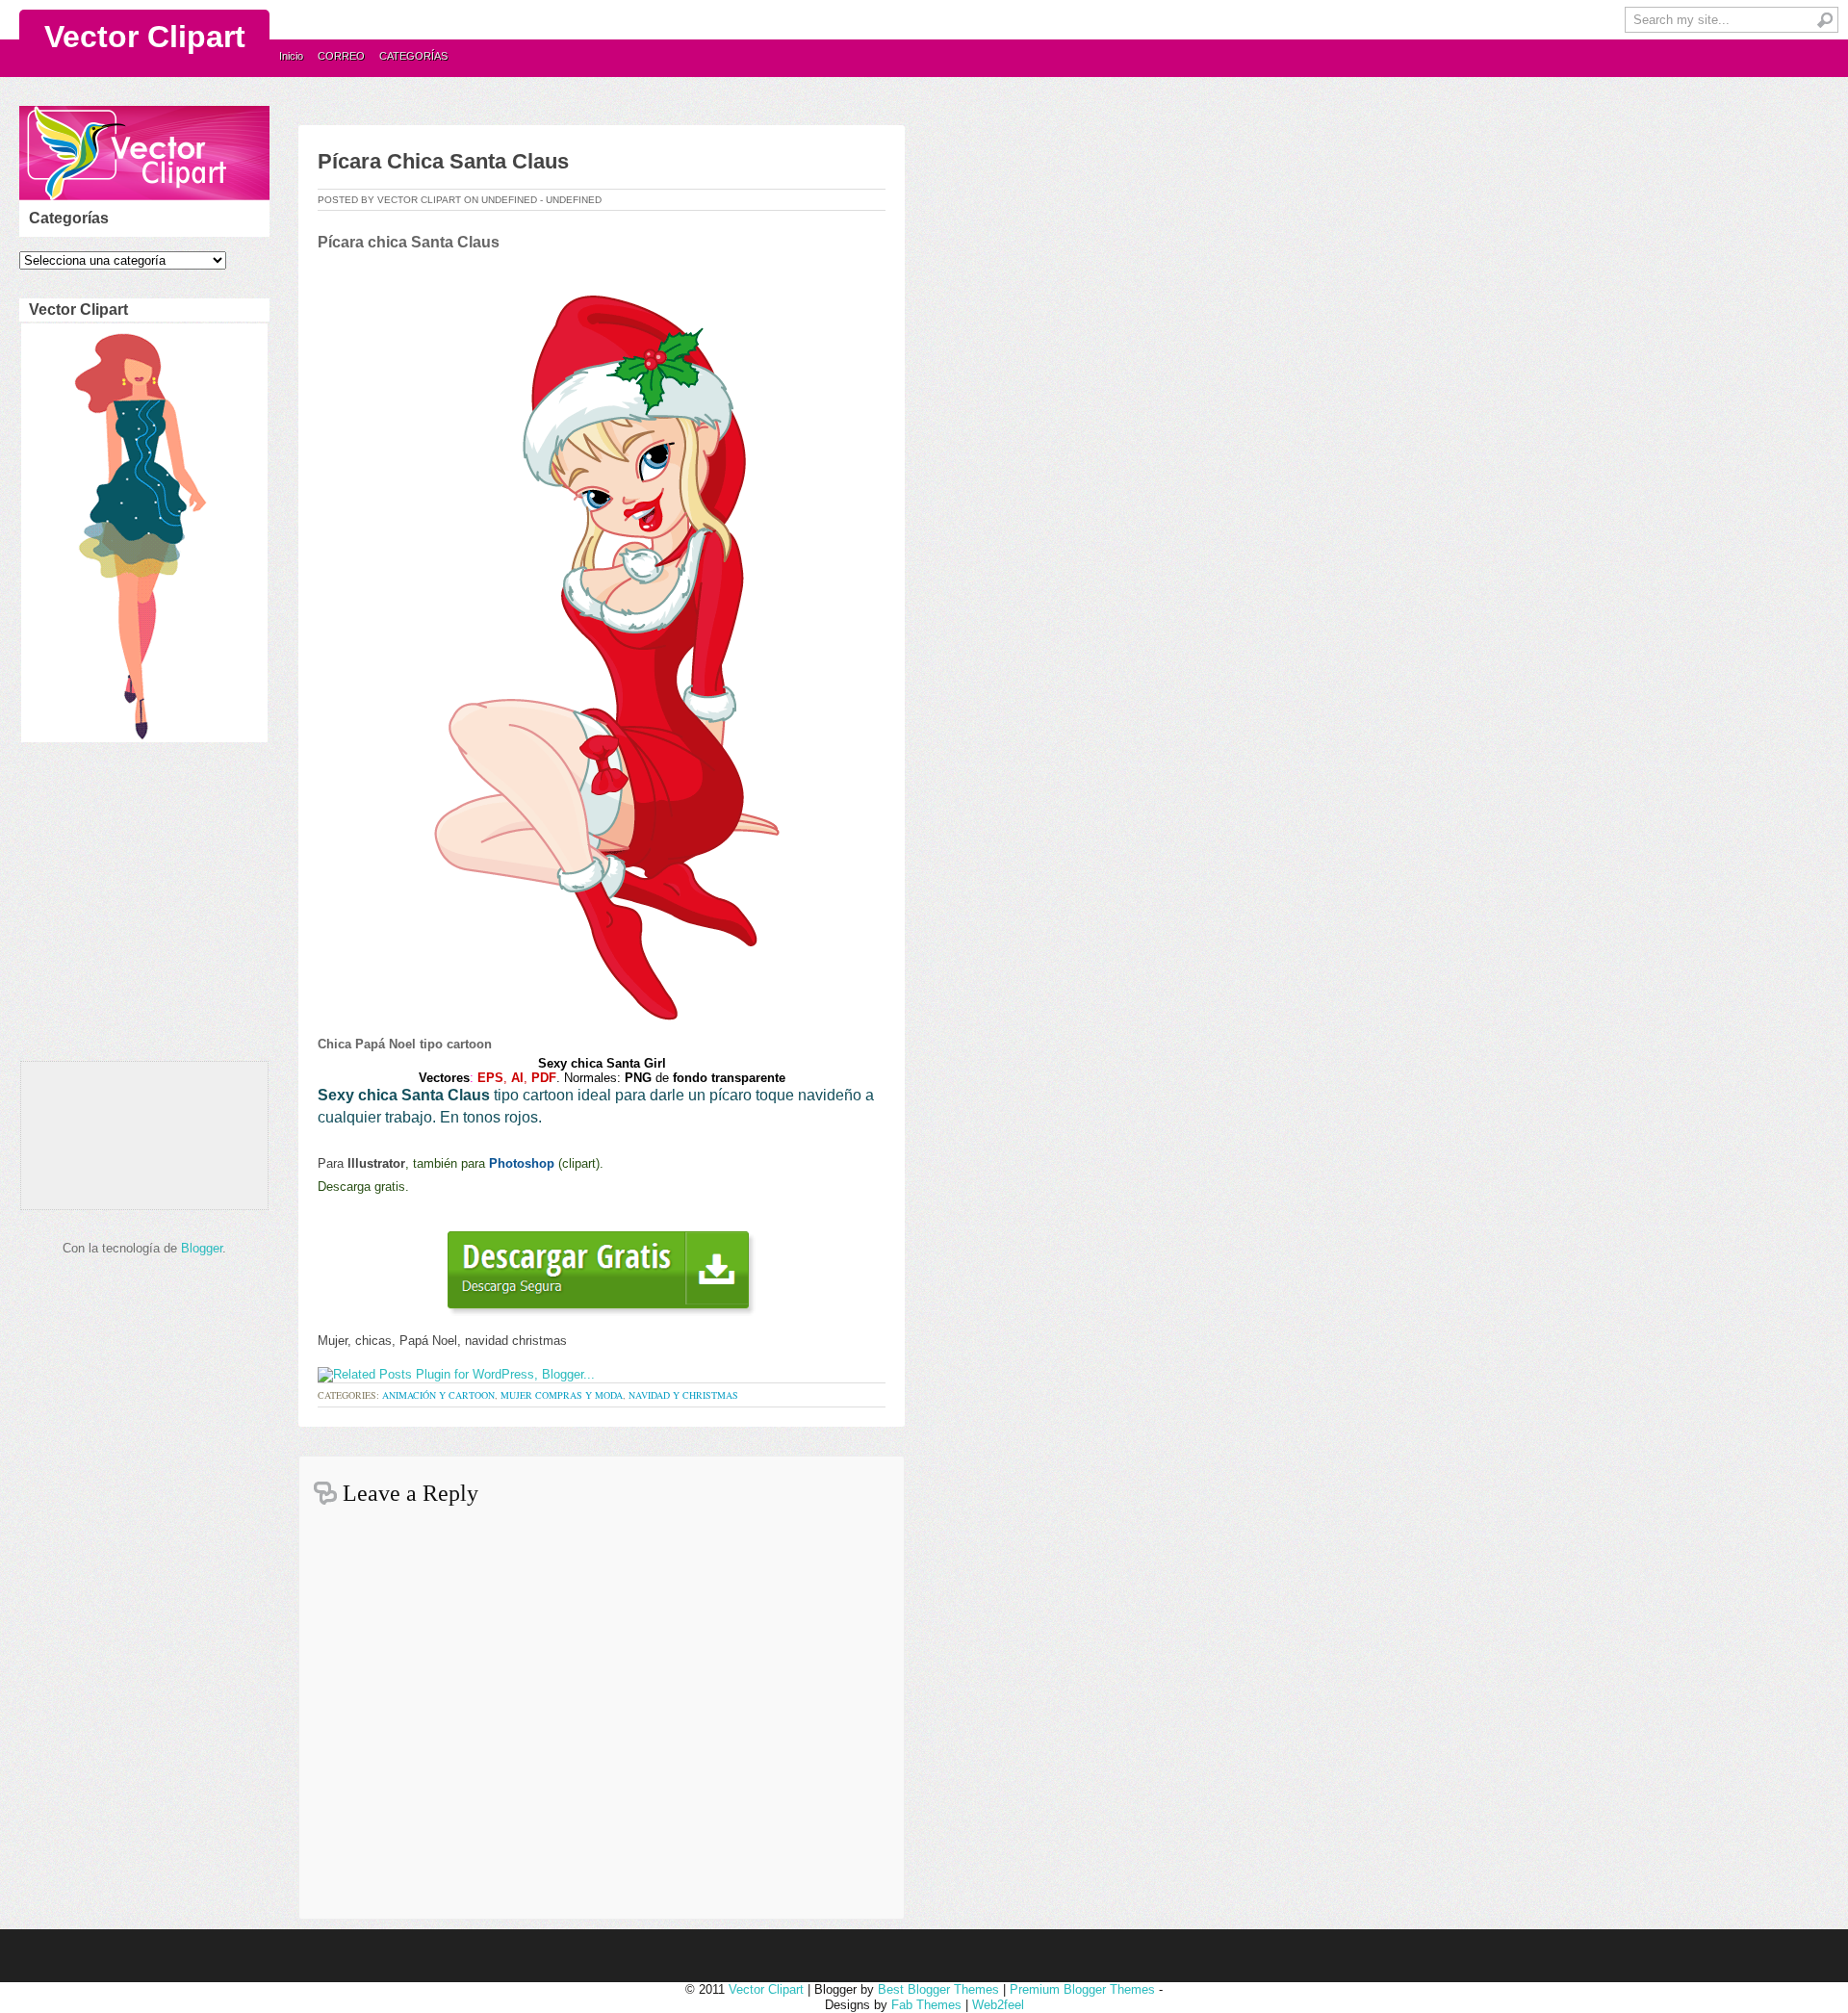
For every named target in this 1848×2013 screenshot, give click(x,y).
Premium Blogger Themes (1082, 1989)
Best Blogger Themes (938, 1989)
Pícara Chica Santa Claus (443, 161)
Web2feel (998, 2005)
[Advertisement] (141, 907)
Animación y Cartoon (438, 1395)
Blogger (202, 1248)
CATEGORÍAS (413, 56)
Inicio (291, 56)
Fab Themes (926, 2005)
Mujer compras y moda (562, 1395)
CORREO (341, 56)
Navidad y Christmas (683, 1395)
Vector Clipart (145, 37)
